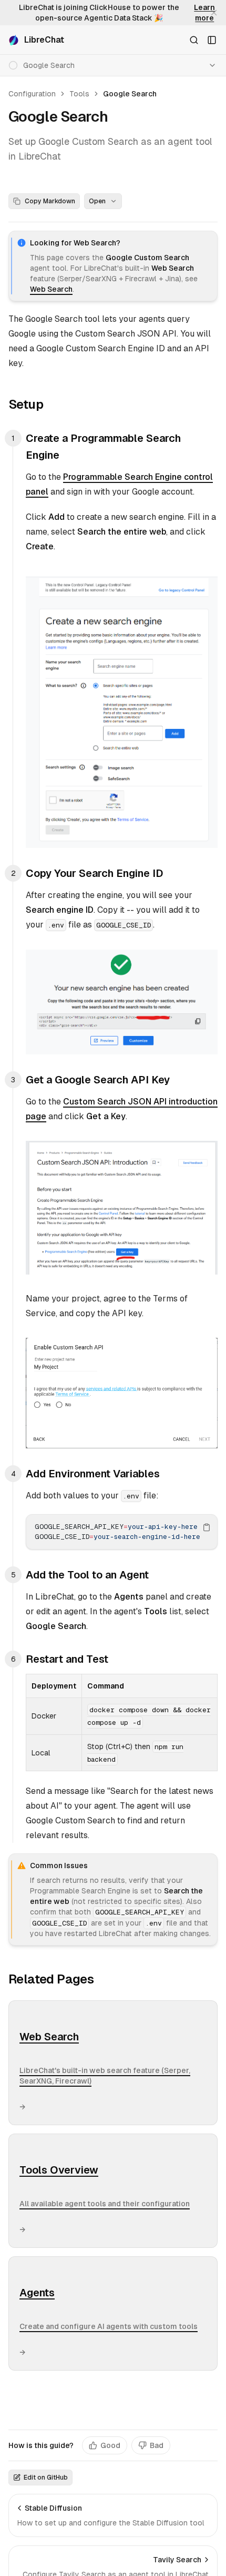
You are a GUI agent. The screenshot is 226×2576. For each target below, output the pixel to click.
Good (110, 2445)
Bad (157, 2445)
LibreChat (44, 40)
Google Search (130, 94)
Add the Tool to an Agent (87, 1575)
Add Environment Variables (93, 1474)
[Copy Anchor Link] (52, 404)
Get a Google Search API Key (98, 1080)
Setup (26, 404)
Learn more (204, 13)
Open (97, 201)
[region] (122, 1532)
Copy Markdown (50, 201)
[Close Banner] (214, 13)
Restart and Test (67, 1659)
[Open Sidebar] (212, 40)
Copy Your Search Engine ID (95, 873)
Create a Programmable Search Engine (103, 447)
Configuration (32, 94)
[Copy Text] (207, 1527)
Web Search (51, 289)
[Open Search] (194, 40)
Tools (79, 94)
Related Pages (51, 1979)
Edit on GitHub (46, 2478)
